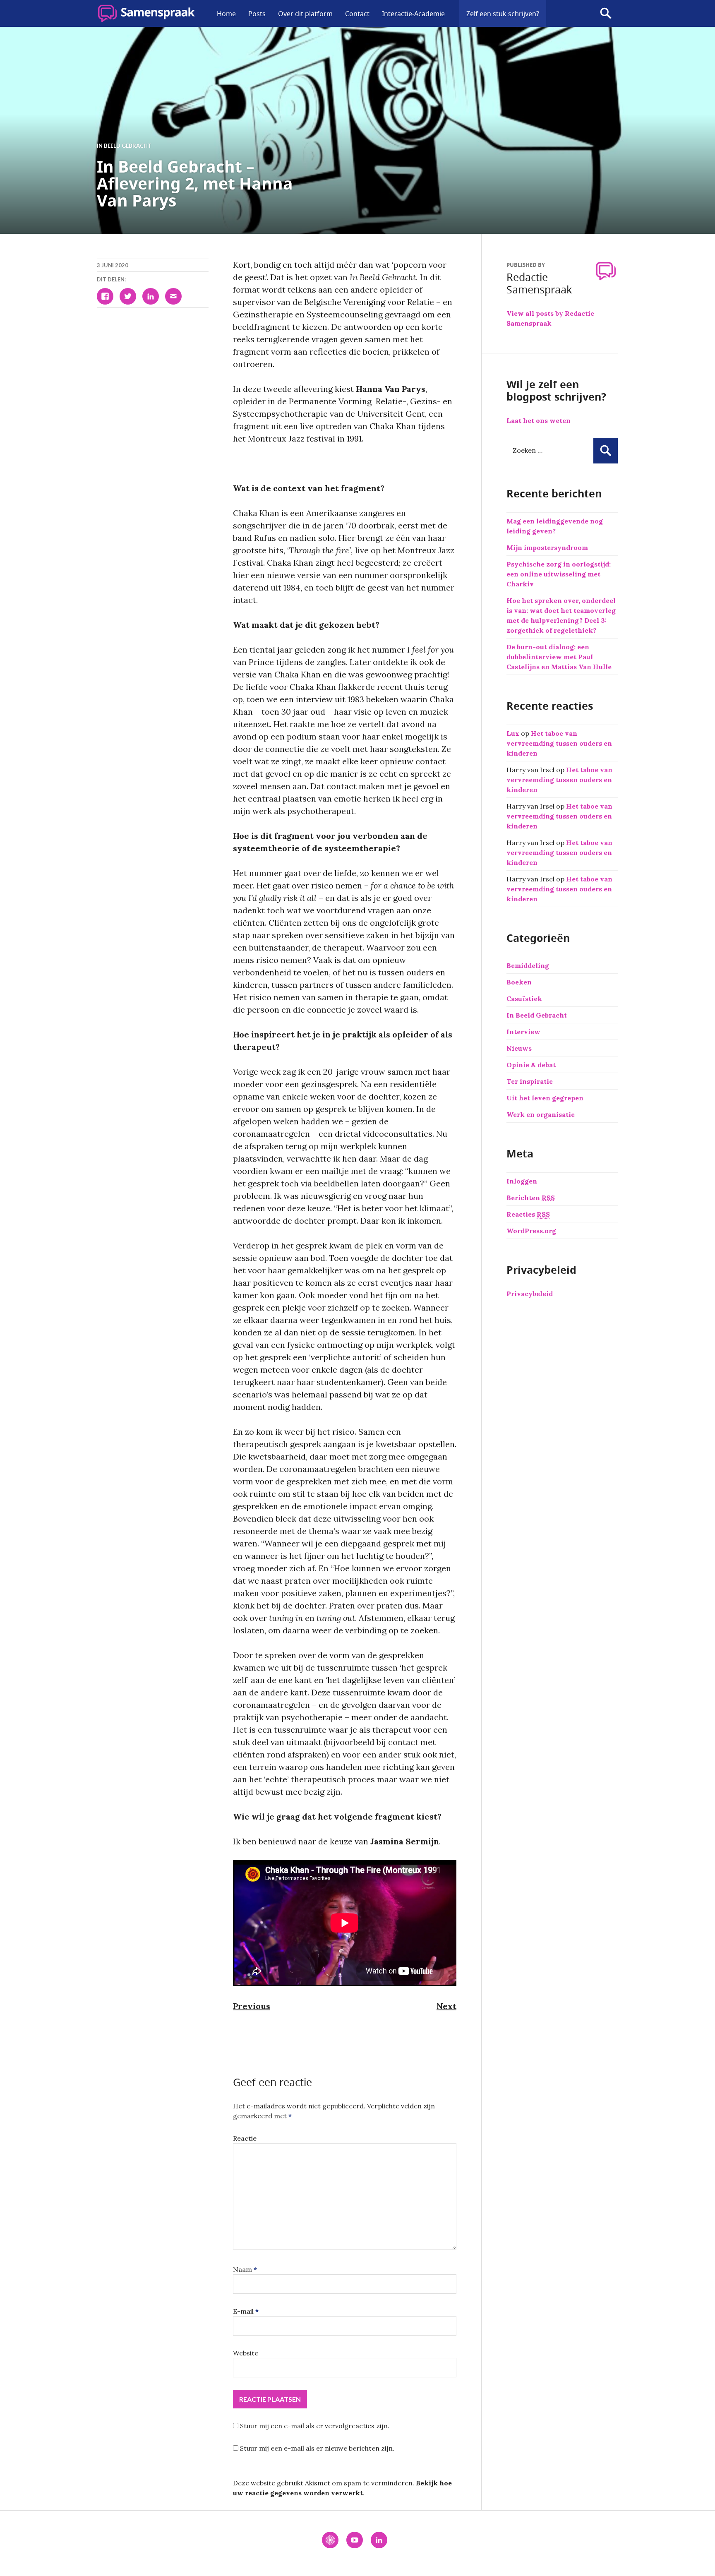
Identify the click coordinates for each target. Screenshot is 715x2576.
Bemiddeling (528, 965)
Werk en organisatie (541, 1114)
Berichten (531, 1198)
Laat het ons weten (539, 420)
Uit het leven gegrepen (545, 1098)
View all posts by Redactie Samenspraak (550, 318)
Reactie (245, 2138)
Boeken (519, 982)
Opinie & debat (531, 1065)
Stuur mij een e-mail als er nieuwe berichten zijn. (317, 2448)
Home (226, 14)
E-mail (246, 2311)
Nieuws (519, 1048)
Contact (357, 14)
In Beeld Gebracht (124, 146)
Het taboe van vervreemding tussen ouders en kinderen (559, 743)
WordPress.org (531, 1231)
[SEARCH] (606, 13)
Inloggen (522, 1181)
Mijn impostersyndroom (547, 547)
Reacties (528, 1214)
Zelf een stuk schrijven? (503, 14)
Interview (523, 1032)
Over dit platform (305, 14)
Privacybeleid (530, 1294)
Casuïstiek (524, 999)
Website (246, 2353)
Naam (245, 2269)
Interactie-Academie (413, 14)
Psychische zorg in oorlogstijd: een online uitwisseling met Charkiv (559, 574)
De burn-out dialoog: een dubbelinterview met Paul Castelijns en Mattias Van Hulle (559, 657)
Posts (257, 14)
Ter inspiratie (530, 1081)
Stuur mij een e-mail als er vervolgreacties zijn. (315, 2426)
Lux (513, 733)
